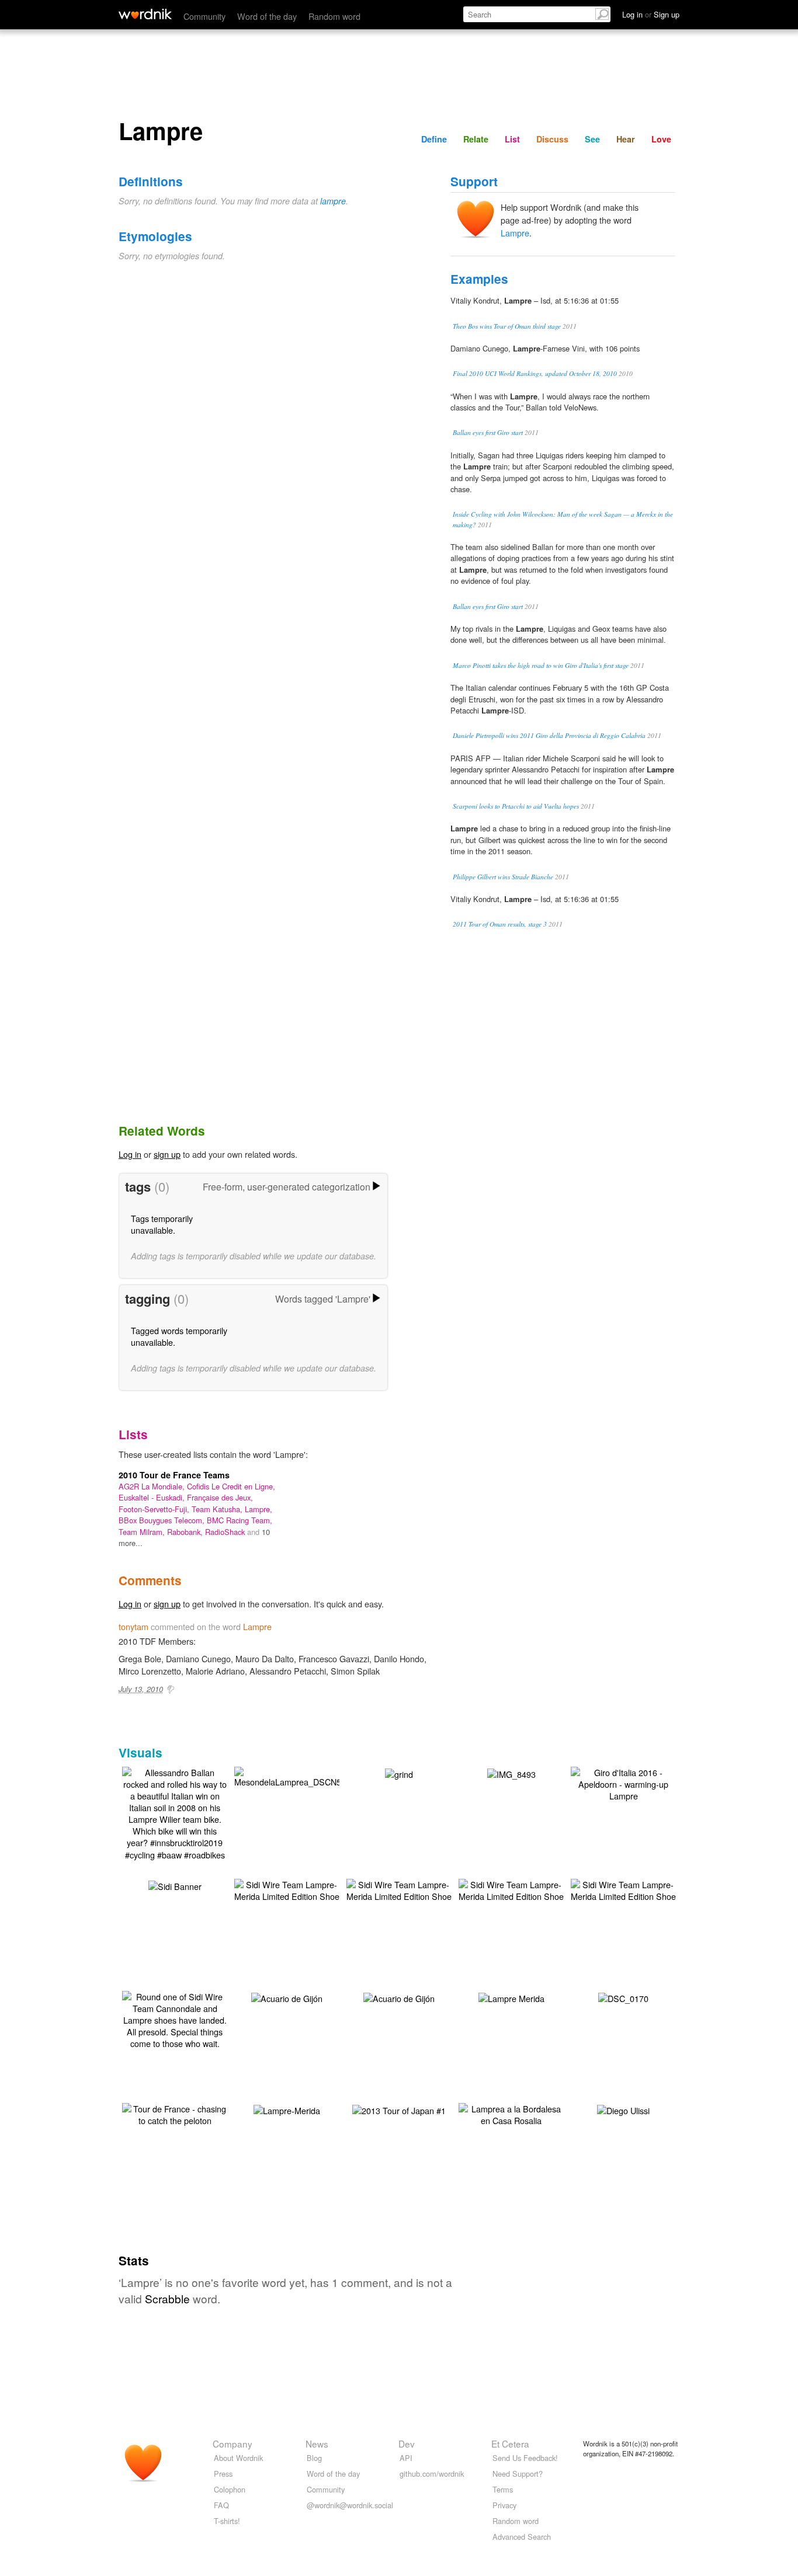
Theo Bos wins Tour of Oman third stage (507, 326)
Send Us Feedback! (525, 2458)
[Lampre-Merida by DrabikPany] (287, 2109)
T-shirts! (227, 2521)
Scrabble (167, 2298)
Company (233, 2443)
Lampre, (259, 1509)
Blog (314, 2458)
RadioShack (226, 1532)
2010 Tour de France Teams (174, 1475)
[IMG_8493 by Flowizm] (511, 1773)
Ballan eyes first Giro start (488, 432)
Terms (503, 2489)
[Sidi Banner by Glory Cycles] (175, 1885)
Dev (407, 2443)
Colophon (230, 2489)
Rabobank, (186, 1532)
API (406, 2458)
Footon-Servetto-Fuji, (155, 1509)
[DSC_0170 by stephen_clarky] (623, 1997)
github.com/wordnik (432, 2474)
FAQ (221, 2505)
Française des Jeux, (220, 1497)
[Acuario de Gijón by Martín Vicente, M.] (287, 1997)
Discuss (552, 139)
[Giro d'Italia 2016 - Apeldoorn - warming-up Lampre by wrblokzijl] (623, 1783)
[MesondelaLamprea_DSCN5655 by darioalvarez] (295, 1775)
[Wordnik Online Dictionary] (145, 14)
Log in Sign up (651, 14)
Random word (334, 16)
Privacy (504, 2505)
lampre (333, 201)
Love (661, 139)
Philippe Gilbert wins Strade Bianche (503, 877)
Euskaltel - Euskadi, (153, 1497)
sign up (167, 1154)
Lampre (515, 233)
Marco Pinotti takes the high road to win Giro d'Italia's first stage (541, 665)
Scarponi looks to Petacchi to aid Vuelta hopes (516, 806)
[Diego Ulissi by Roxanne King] (623, 2109)
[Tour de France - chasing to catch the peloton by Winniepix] (175, 2113)
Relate (476, 139)
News (317, 2443)
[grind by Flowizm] (399, 1773)
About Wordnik (238, 2458)
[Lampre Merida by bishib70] (511, 1997)
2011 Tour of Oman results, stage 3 (500, 924)
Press (223, 2474)
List (512, 139)
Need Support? (518, 2474)
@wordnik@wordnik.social (350, 2505)
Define (434, 139)
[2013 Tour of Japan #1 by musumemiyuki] (399, 2109)
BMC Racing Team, (240, 1520)
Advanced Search (522, 2537)
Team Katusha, (218, 1509)
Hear (626, 139)
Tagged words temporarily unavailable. (179, 1336)
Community (204, 16)
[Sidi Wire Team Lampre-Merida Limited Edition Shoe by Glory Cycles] (287, 1889)
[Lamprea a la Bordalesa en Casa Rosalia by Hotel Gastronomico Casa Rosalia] (511, 2113)
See (592, 139)
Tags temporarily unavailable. (162, 1224)
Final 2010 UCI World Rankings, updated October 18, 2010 (535, 373)
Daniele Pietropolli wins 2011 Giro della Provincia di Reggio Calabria (549, 735)
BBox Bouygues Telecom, (163, 1520)
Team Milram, (143, 1532)
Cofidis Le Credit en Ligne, (231, 1486)
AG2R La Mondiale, (153, 1486)
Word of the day (267, 16)
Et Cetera (510, 2443)
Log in (130, 1154)
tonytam (133, 1626)
